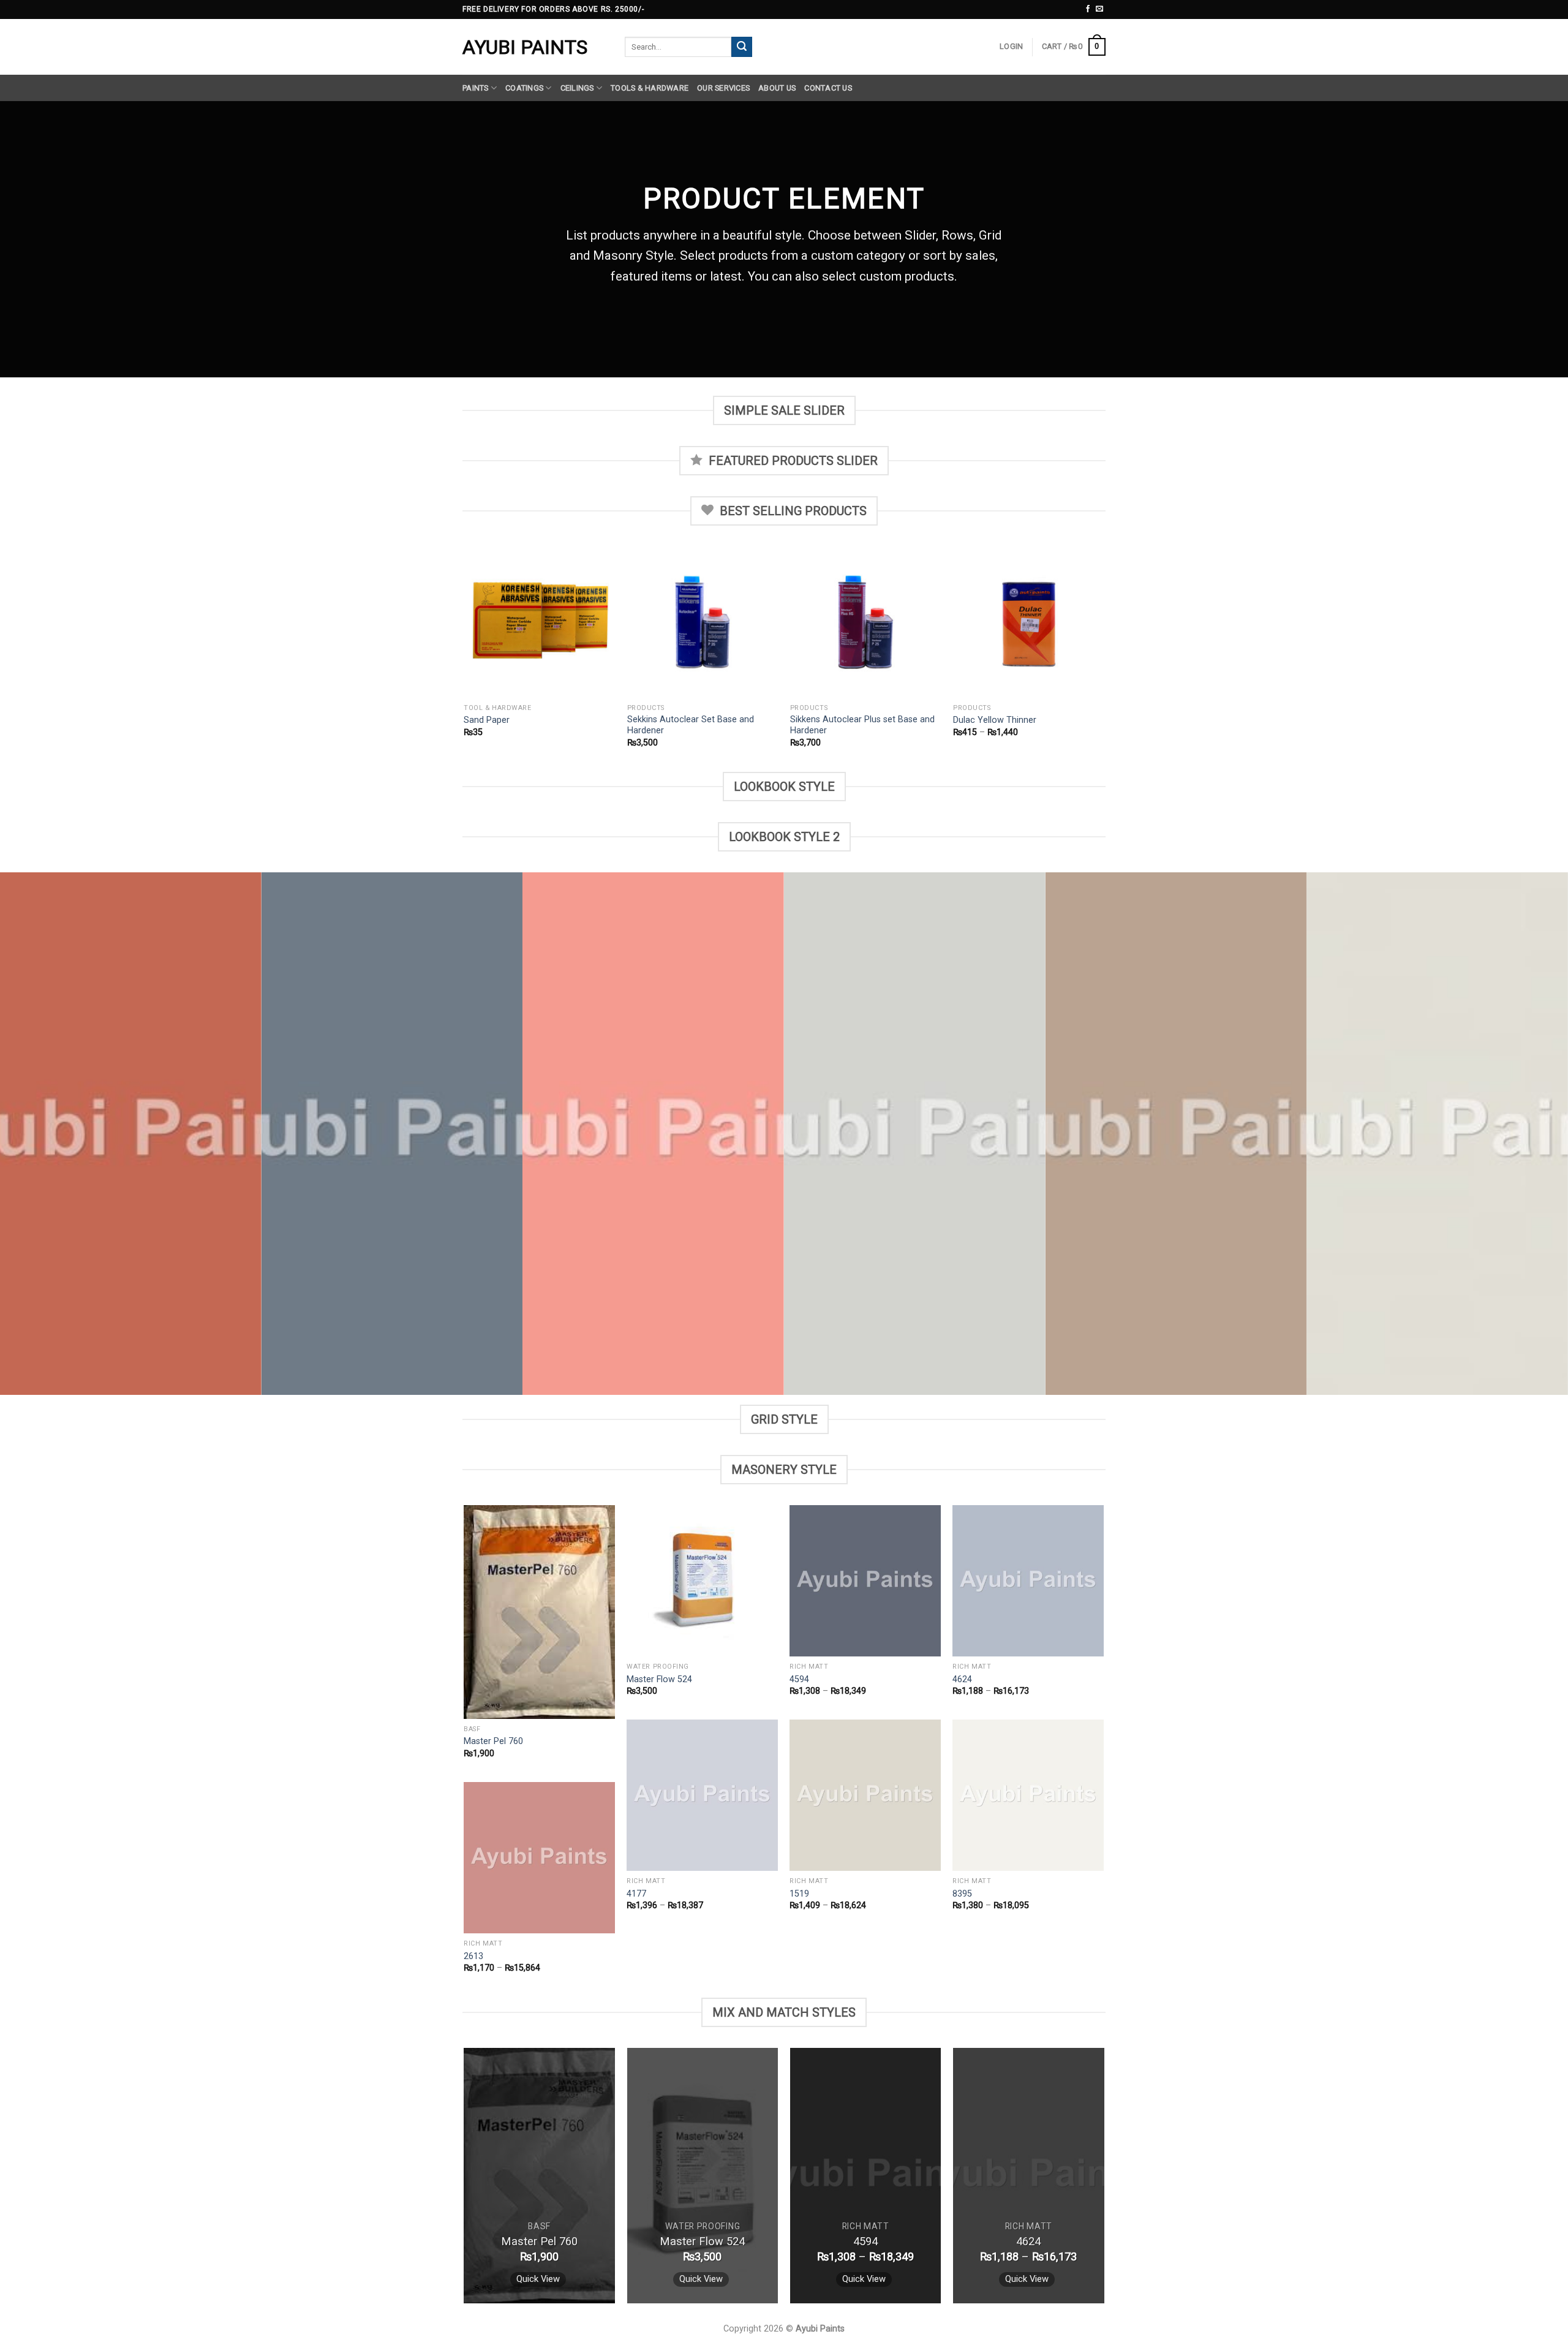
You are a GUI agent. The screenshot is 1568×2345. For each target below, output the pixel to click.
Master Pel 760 (493, 1741)
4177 (636, 1894)
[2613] (539, 1858)
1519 (799, 1894)
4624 (962, 1679)
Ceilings (577, 88)
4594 (799, 1679)
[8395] (1028, 1795)
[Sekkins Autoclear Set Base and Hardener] (703, 622)
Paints (476, 88)
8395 (962, 1894)
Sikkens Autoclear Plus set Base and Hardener (862, 725)
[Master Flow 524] (702, 1581)
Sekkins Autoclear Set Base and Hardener (691, 725)
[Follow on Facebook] (1088, 9)
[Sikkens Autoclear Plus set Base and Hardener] (866, 622)
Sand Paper (487, 720)
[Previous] (465, 658)
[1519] (865, 1795)
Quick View (538, 2279)
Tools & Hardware (650, 88)
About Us (777, 88)
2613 (473, 1956)
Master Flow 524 (659, 1679)
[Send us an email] (1099, 9)
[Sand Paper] (539, 622)
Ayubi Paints (525, 47)
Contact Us (828, 88)
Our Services (723, 88)
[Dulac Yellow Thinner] (1029, 622)
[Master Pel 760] (539, 1612)
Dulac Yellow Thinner (995, 720)
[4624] (1028, 1581)
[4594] (865, 1581)
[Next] (1104, 658)
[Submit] (742, 47)
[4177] (702, 1795)
